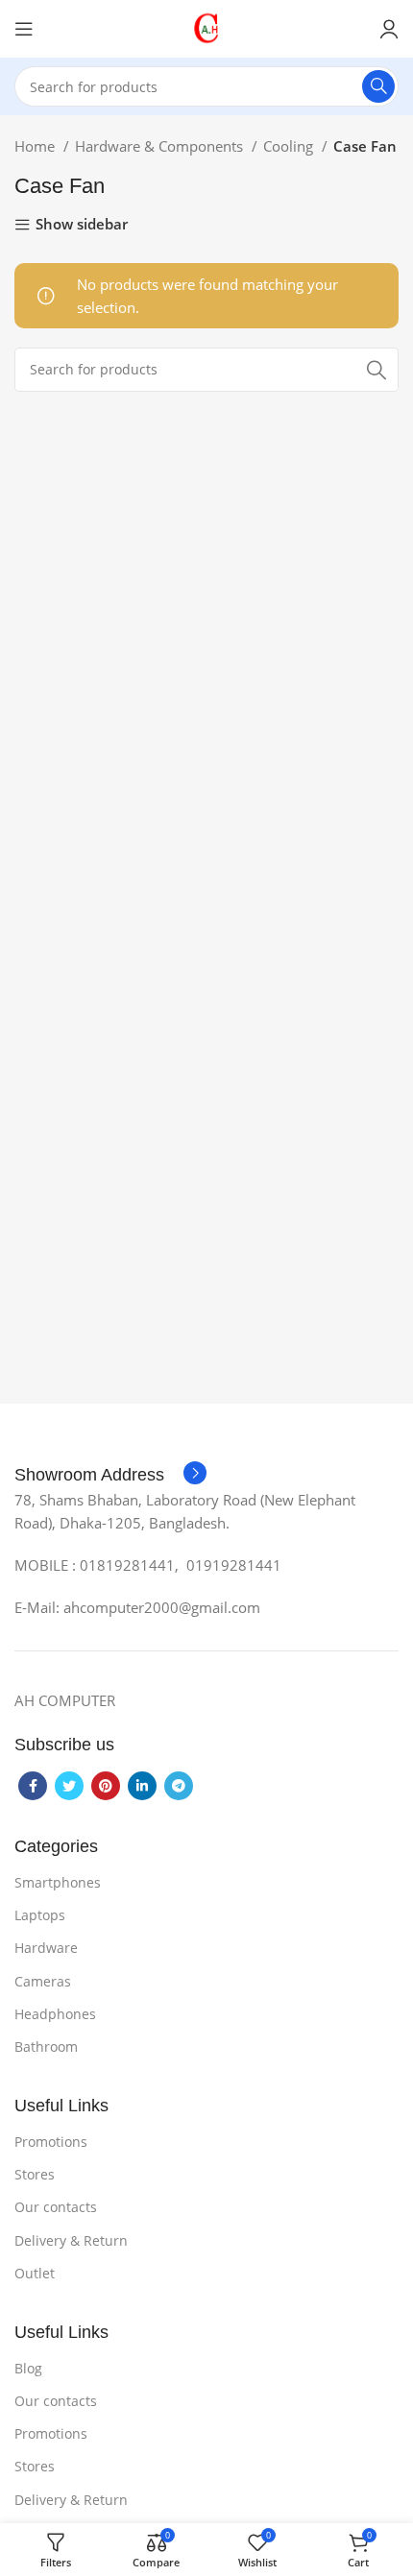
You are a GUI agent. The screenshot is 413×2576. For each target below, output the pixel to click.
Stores (35, 2174)
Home (36, 146)
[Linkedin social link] (142, 1786)
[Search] (378, 86)
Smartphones (58, 1882)
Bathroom (46, 2046)
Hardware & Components (161, 146)
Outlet (35, 2273)
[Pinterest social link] (106, 1786)
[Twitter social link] (69, 1786)
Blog (28, 2368)
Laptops (40, 1915)
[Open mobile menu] (24, 29)
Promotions (51, 2142)
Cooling (290, 146)
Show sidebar (82, 225)
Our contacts (56, 2207)
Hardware (46, 1948)
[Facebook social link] (33, 1786)
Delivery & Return (71, 2240)
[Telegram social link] (179, 1786)
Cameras (43, 1981)
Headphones (55, 2014)
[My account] (389, 29)
